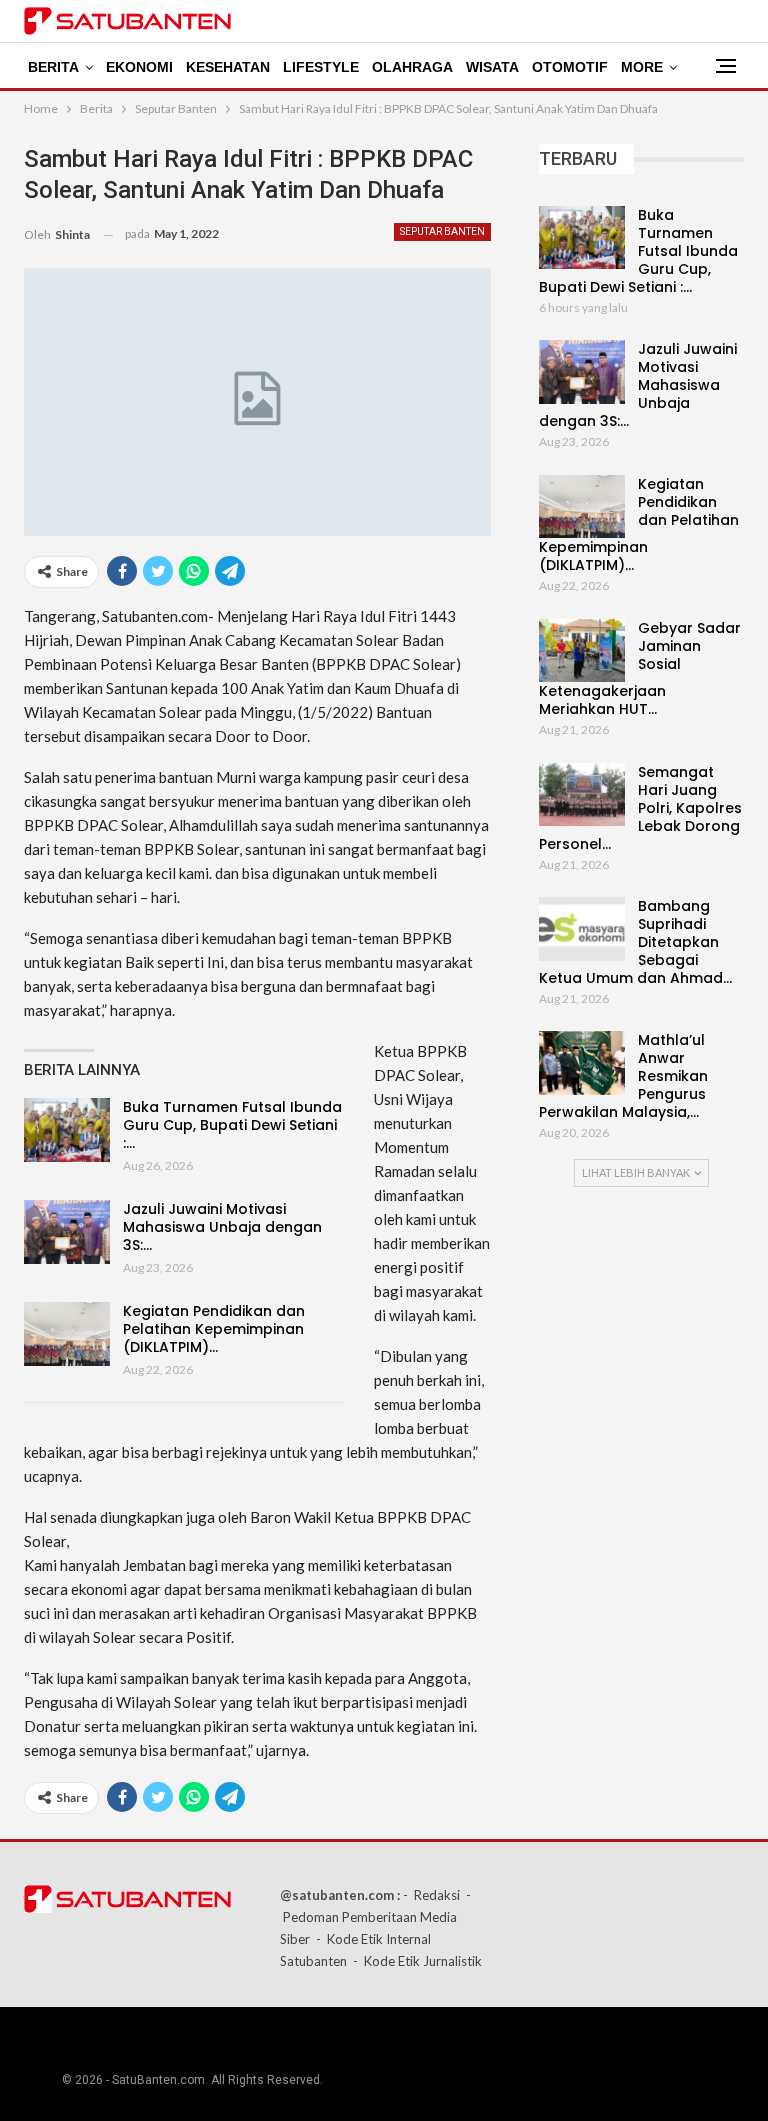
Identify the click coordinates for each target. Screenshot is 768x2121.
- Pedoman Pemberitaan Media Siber (375, 1917)
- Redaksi (431, 1895)
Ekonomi (139, 67)
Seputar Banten (442, 231)
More (642, 67)
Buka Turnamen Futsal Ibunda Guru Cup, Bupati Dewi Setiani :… (232, 1125)
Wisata (492, 67)
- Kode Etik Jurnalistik (417, 1961)
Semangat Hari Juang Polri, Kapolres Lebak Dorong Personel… (640, 808)
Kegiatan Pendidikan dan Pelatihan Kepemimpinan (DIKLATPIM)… (214, 1329)
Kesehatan (228, 67)
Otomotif (570, 67)
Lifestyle (321, 67)
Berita (53, 67)
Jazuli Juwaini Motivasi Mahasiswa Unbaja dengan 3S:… (222, 1227)
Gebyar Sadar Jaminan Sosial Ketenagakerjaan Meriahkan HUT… (640, 669)
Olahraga (412, 67)
